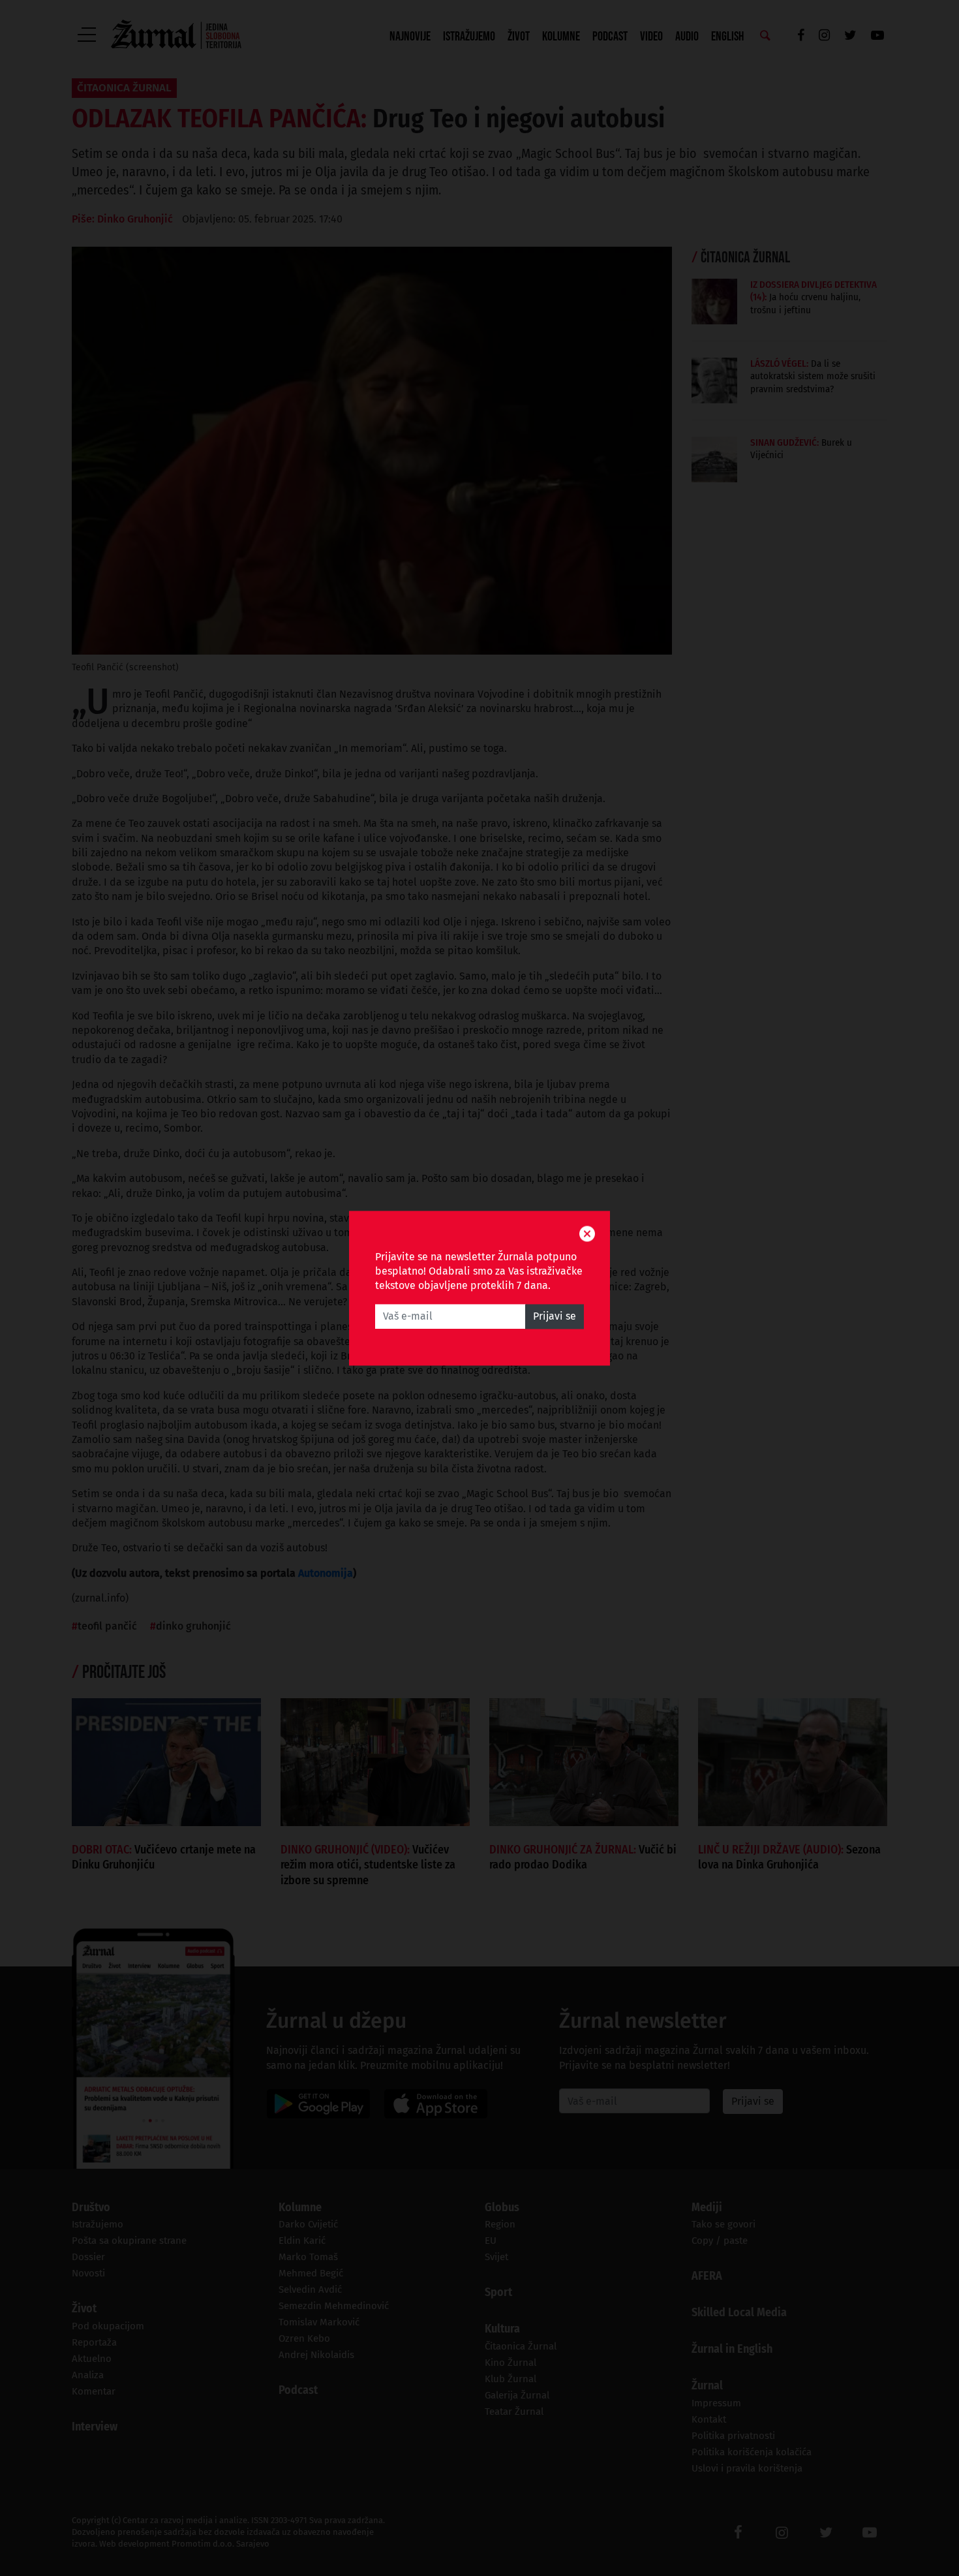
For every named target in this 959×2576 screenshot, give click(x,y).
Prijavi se (555, 1316)
